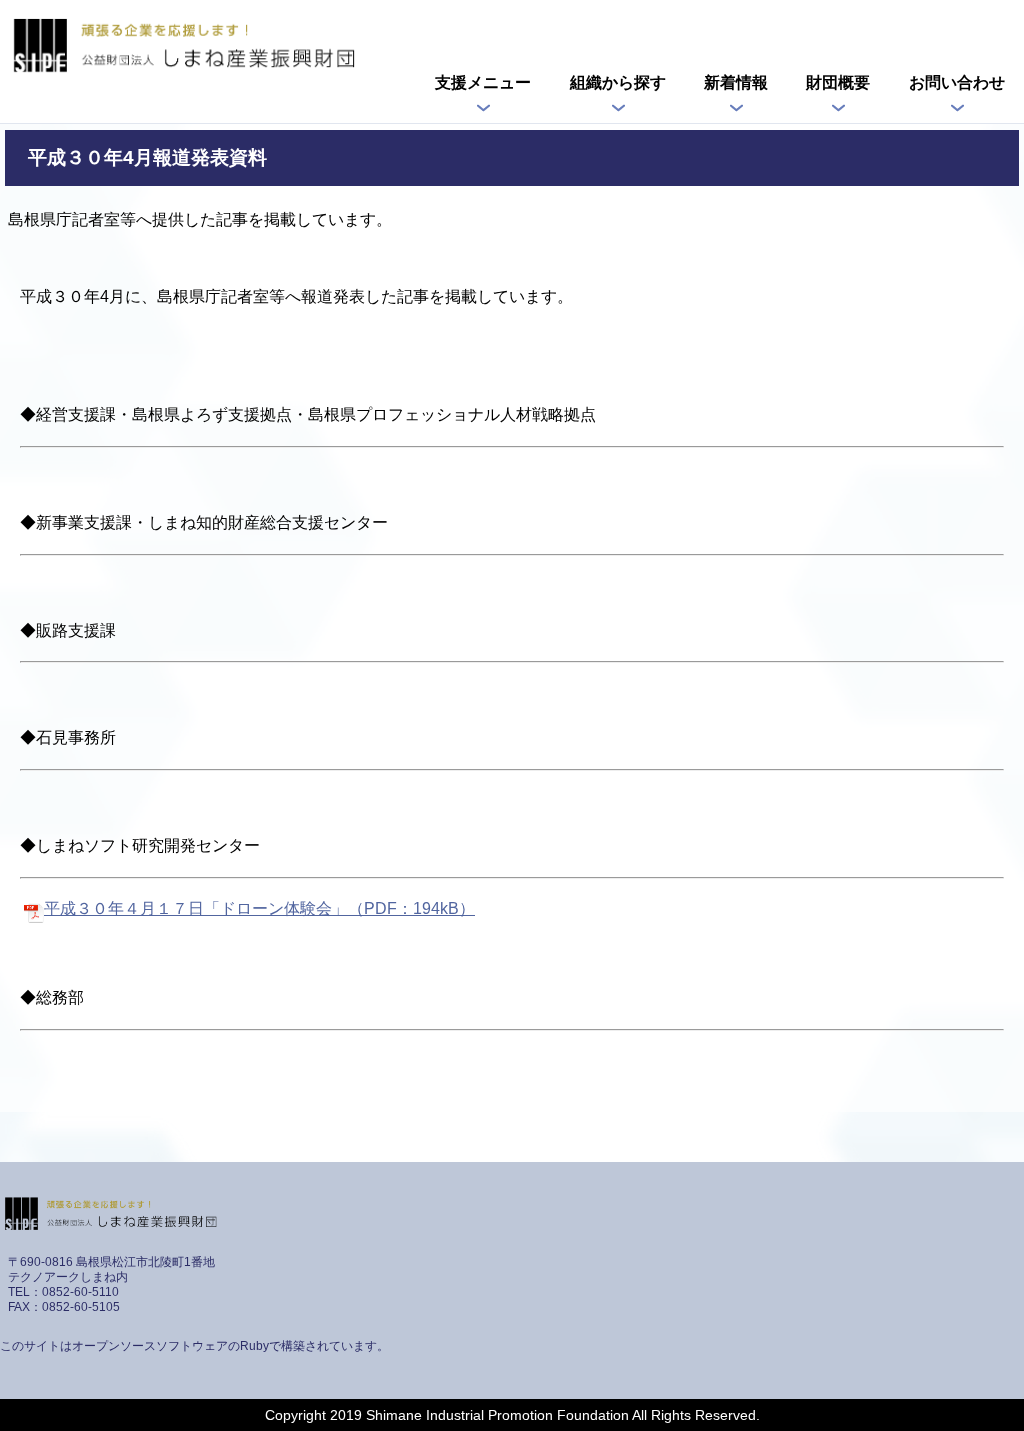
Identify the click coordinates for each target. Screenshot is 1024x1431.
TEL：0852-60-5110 (63, 1292)
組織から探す (618, 82)
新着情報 (736, 82)
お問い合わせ (957, 82)
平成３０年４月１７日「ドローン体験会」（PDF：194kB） (259, 908)
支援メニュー (483, 82)
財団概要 (838, 82)
